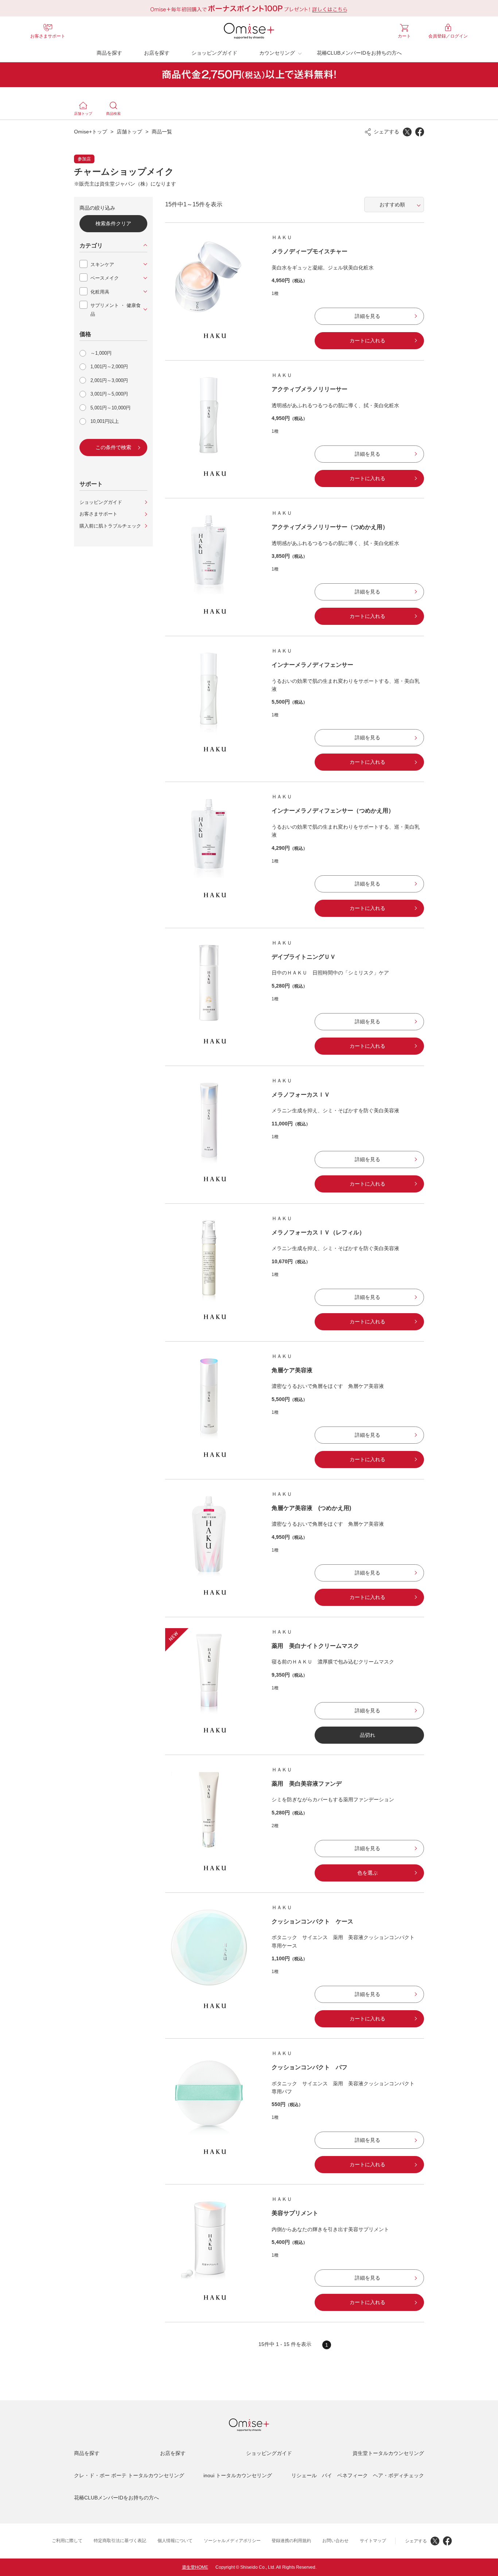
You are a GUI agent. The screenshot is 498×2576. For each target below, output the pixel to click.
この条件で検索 (113, 447)
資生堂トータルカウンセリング (388, 2453)
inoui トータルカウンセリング (238, 2475)
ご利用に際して (67, 2541)
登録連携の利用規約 (291, 2541)
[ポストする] (407, 132)
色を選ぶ (367, 1873)
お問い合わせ (335, 2541)
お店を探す (157, 53)
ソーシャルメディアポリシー (232, 2541)
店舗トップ (129, 132)
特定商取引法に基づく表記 (120, 2541)
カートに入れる (367, 341)
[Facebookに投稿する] (420, 132)
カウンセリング (277, 53)
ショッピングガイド (214, 53)
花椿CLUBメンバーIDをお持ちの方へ (359, 53)
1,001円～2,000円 (109, 367)
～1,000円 (101, 353)
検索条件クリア (113, 223)
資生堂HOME (195, 2567)
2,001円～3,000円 (109, 380)
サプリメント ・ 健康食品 (116, 310)
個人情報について (175, 2541)
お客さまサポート (98, 514)
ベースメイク (105, 278)
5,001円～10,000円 (110, 408)
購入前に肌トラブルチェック (110, 526)
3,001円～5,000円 (109, 394)
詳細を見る (367, 316)
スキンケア (102, 264)
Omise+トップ (91, 132)
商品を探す (109, 53)
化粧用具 (100, 292)
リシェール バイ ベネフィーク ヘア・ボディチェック (358, 2475)
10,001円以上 (105, 421)
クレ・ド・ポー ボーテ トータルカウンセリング (129, 2475)
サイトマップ (373, 2541)
